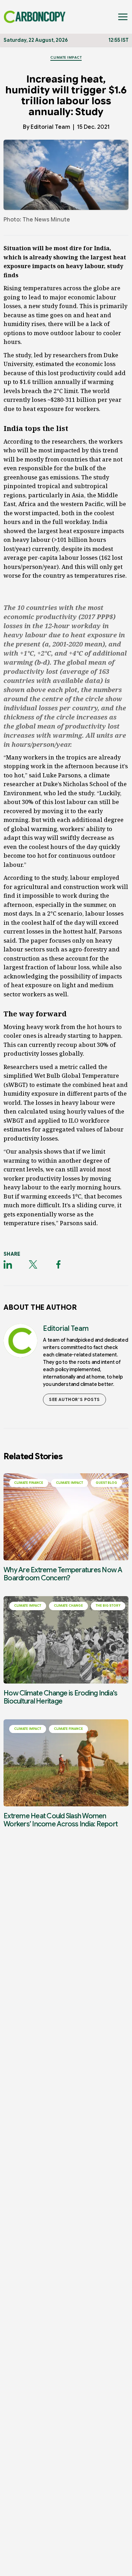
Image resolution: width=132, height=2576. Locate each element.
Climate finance (29, 1483)
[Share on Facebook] (58, 1264)
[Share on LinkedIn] (8, 1264)
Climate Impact (66, 57)
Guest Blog (106, 1483)
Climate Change (68, 1606)
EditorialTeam (50, 127)
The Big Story (108, 1606)
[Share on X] (33, 1264)
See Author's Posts (74, 1399)
